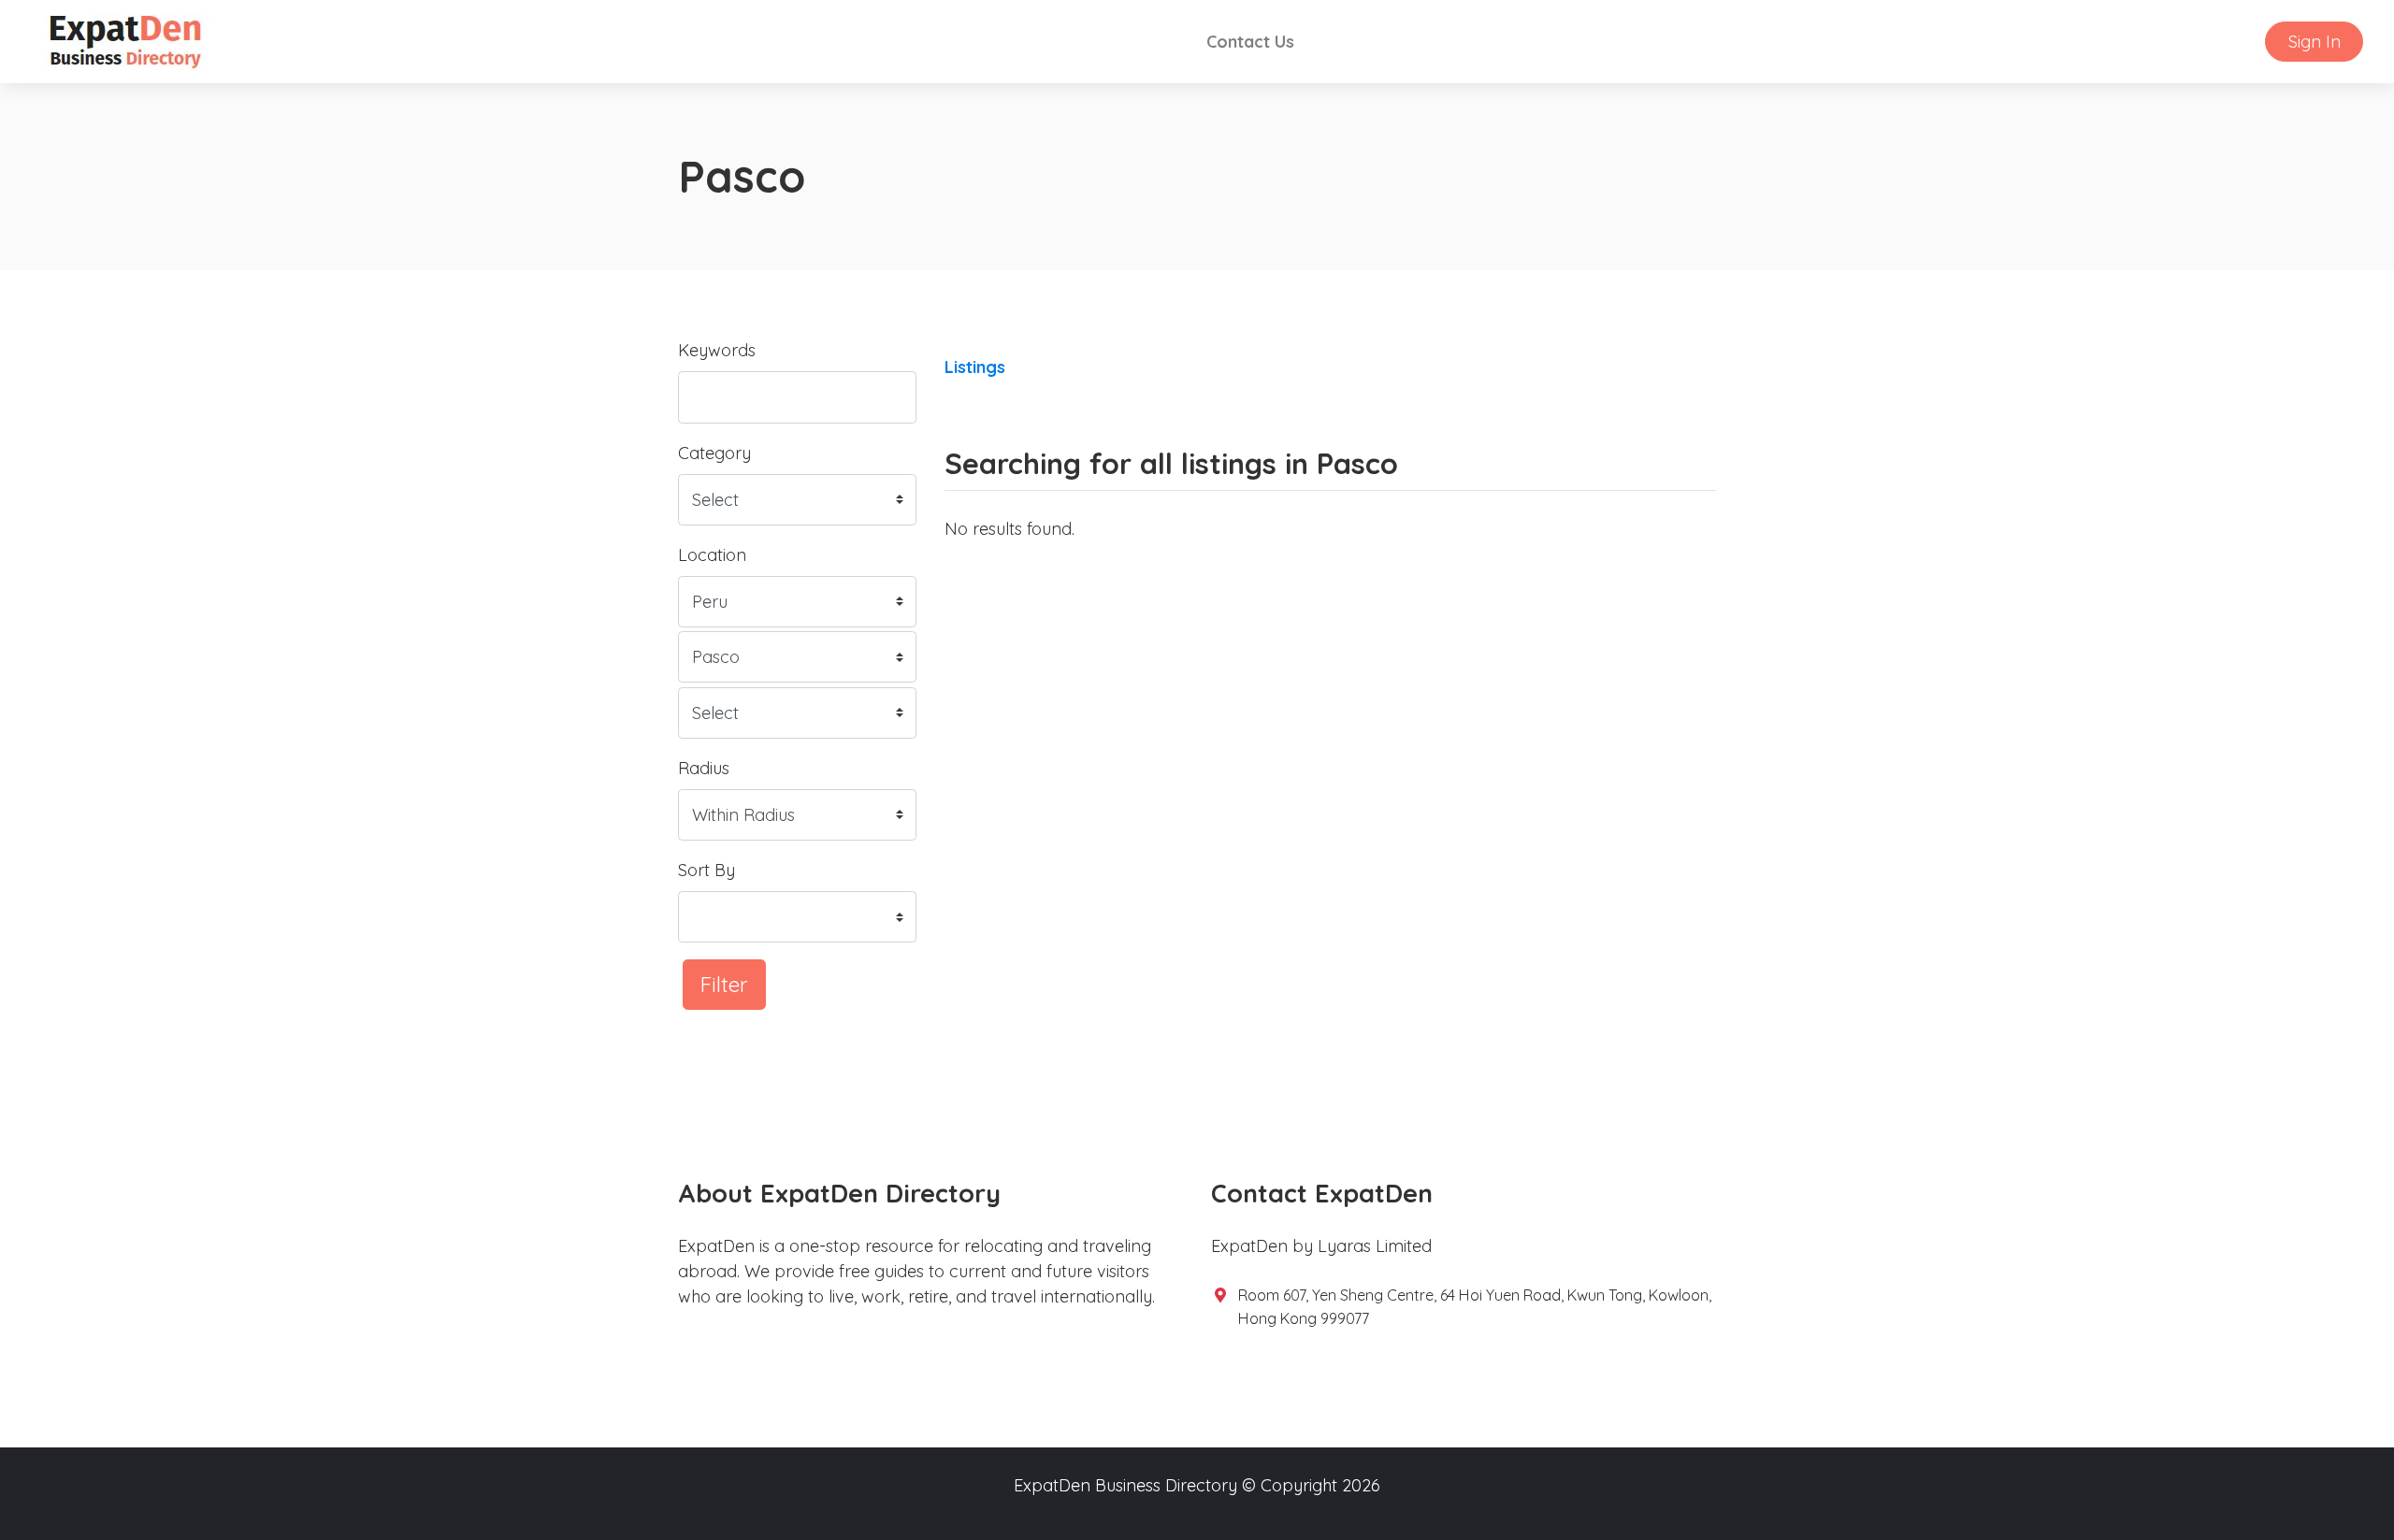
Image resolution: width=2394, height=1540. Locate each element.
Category (714, 453)
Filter (724, 984)
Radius (704, 768)
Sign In (2315, 42)
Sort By (707, 870)
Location (712, 555)
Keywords (717, 350)
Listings (975, 367)
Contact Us (1250, 42)
